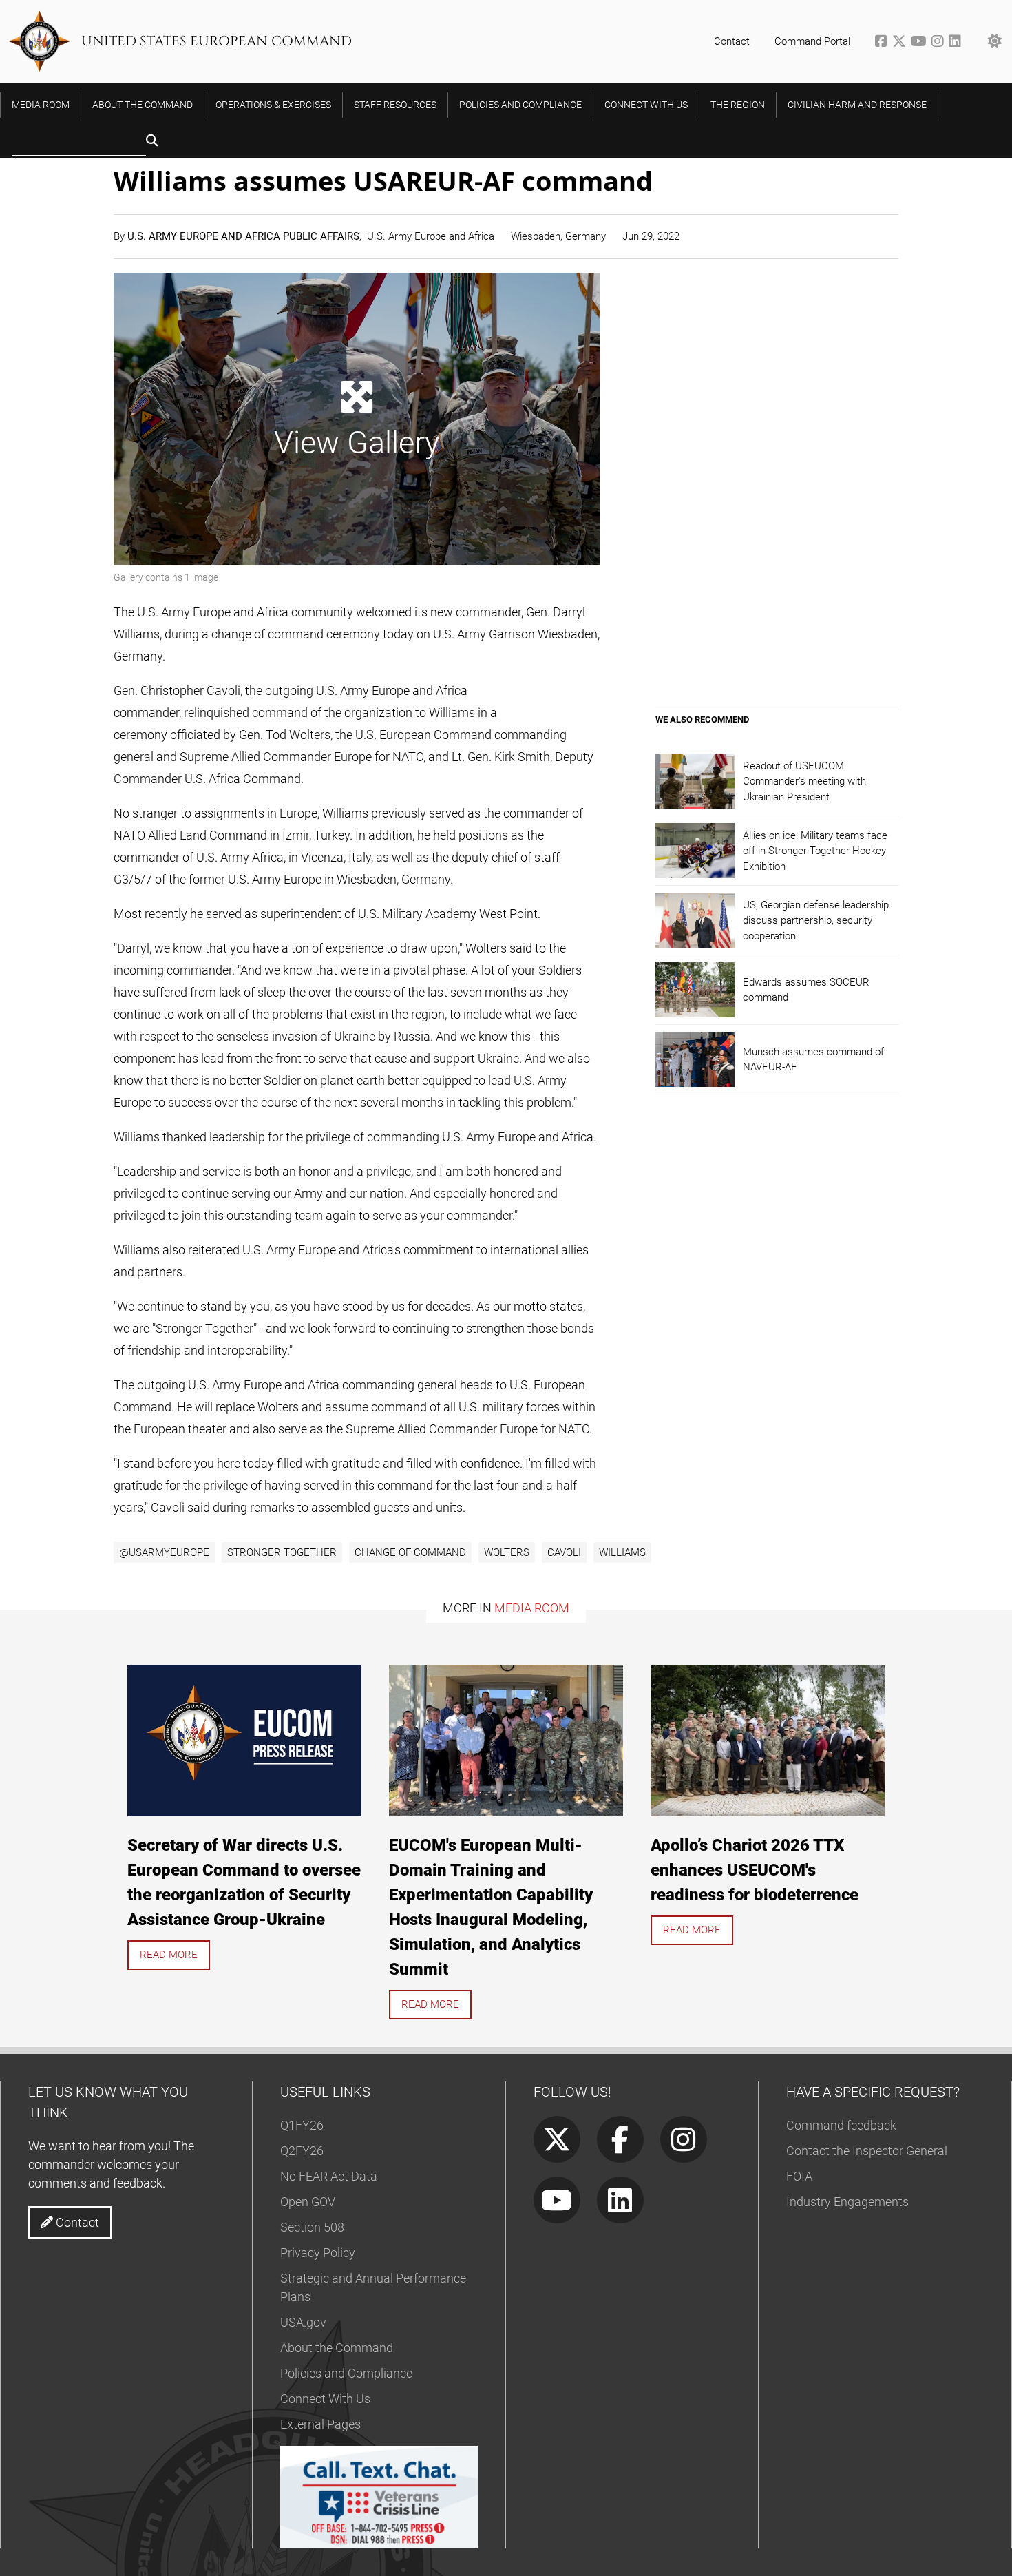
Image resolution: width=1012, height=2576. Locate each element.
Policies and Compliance (346, 2373)
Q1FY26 (302, 2125)
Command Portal (812, 41)
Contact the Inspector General (867, 2151)
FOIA (799, 2176)
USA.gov (303, 2322)
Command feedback (841, 2125)
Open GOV (308, 2202)
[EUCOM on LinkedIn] (956, 43)
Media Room (532, 1608)
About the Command (337, 2348)
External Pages (320, 2424)
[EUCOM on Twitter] (902, 43)
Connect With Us (325, 2399)
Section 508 (312, 2227)
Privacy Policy (318, 2253)
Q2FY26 (302, 2151)
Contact (732, 41)
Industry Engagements (847, 2202)
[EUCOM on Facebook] (884, 43)
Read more (169, 1955)
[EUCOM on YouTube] (921, 43)
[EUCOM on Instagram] (940, 43)
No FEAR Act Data (329, 2176)
